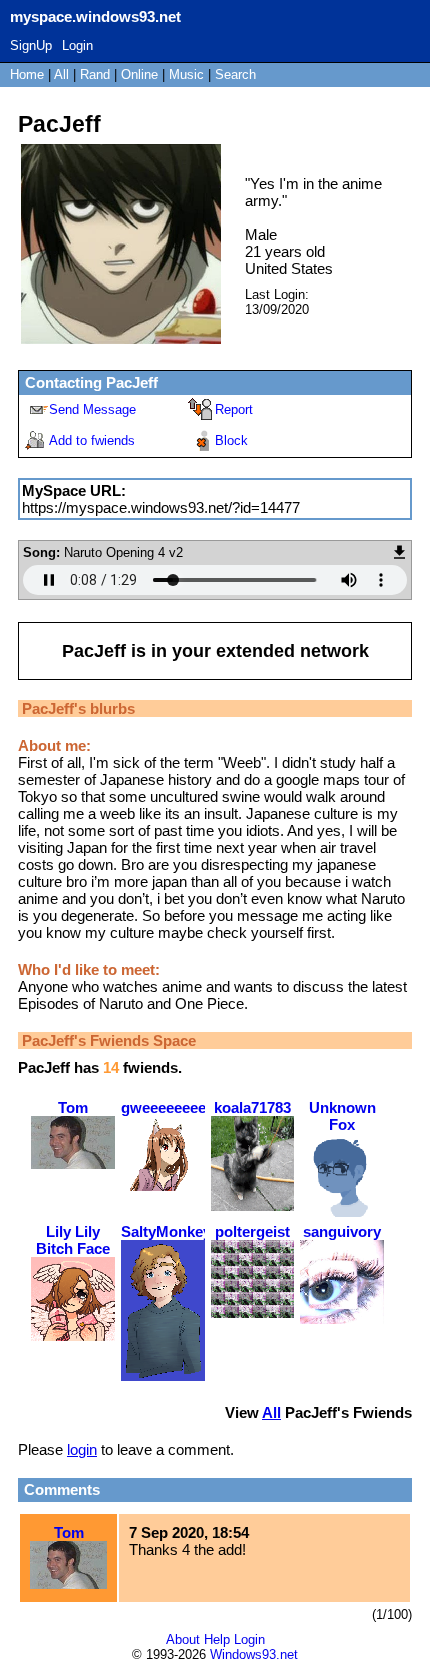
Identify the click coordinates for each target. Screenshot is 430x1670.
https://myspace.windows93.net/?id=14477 (161, 507)
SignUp (31, 45)
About (183, 1639)
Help (217, 1639)
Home (27, 74)
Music (186, 74)
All (63, 74)
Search (235, 74)
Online (139, 74)
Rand (95, 74)
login (82, 1449)
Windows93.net (254, 1654)
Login (77, 45)
